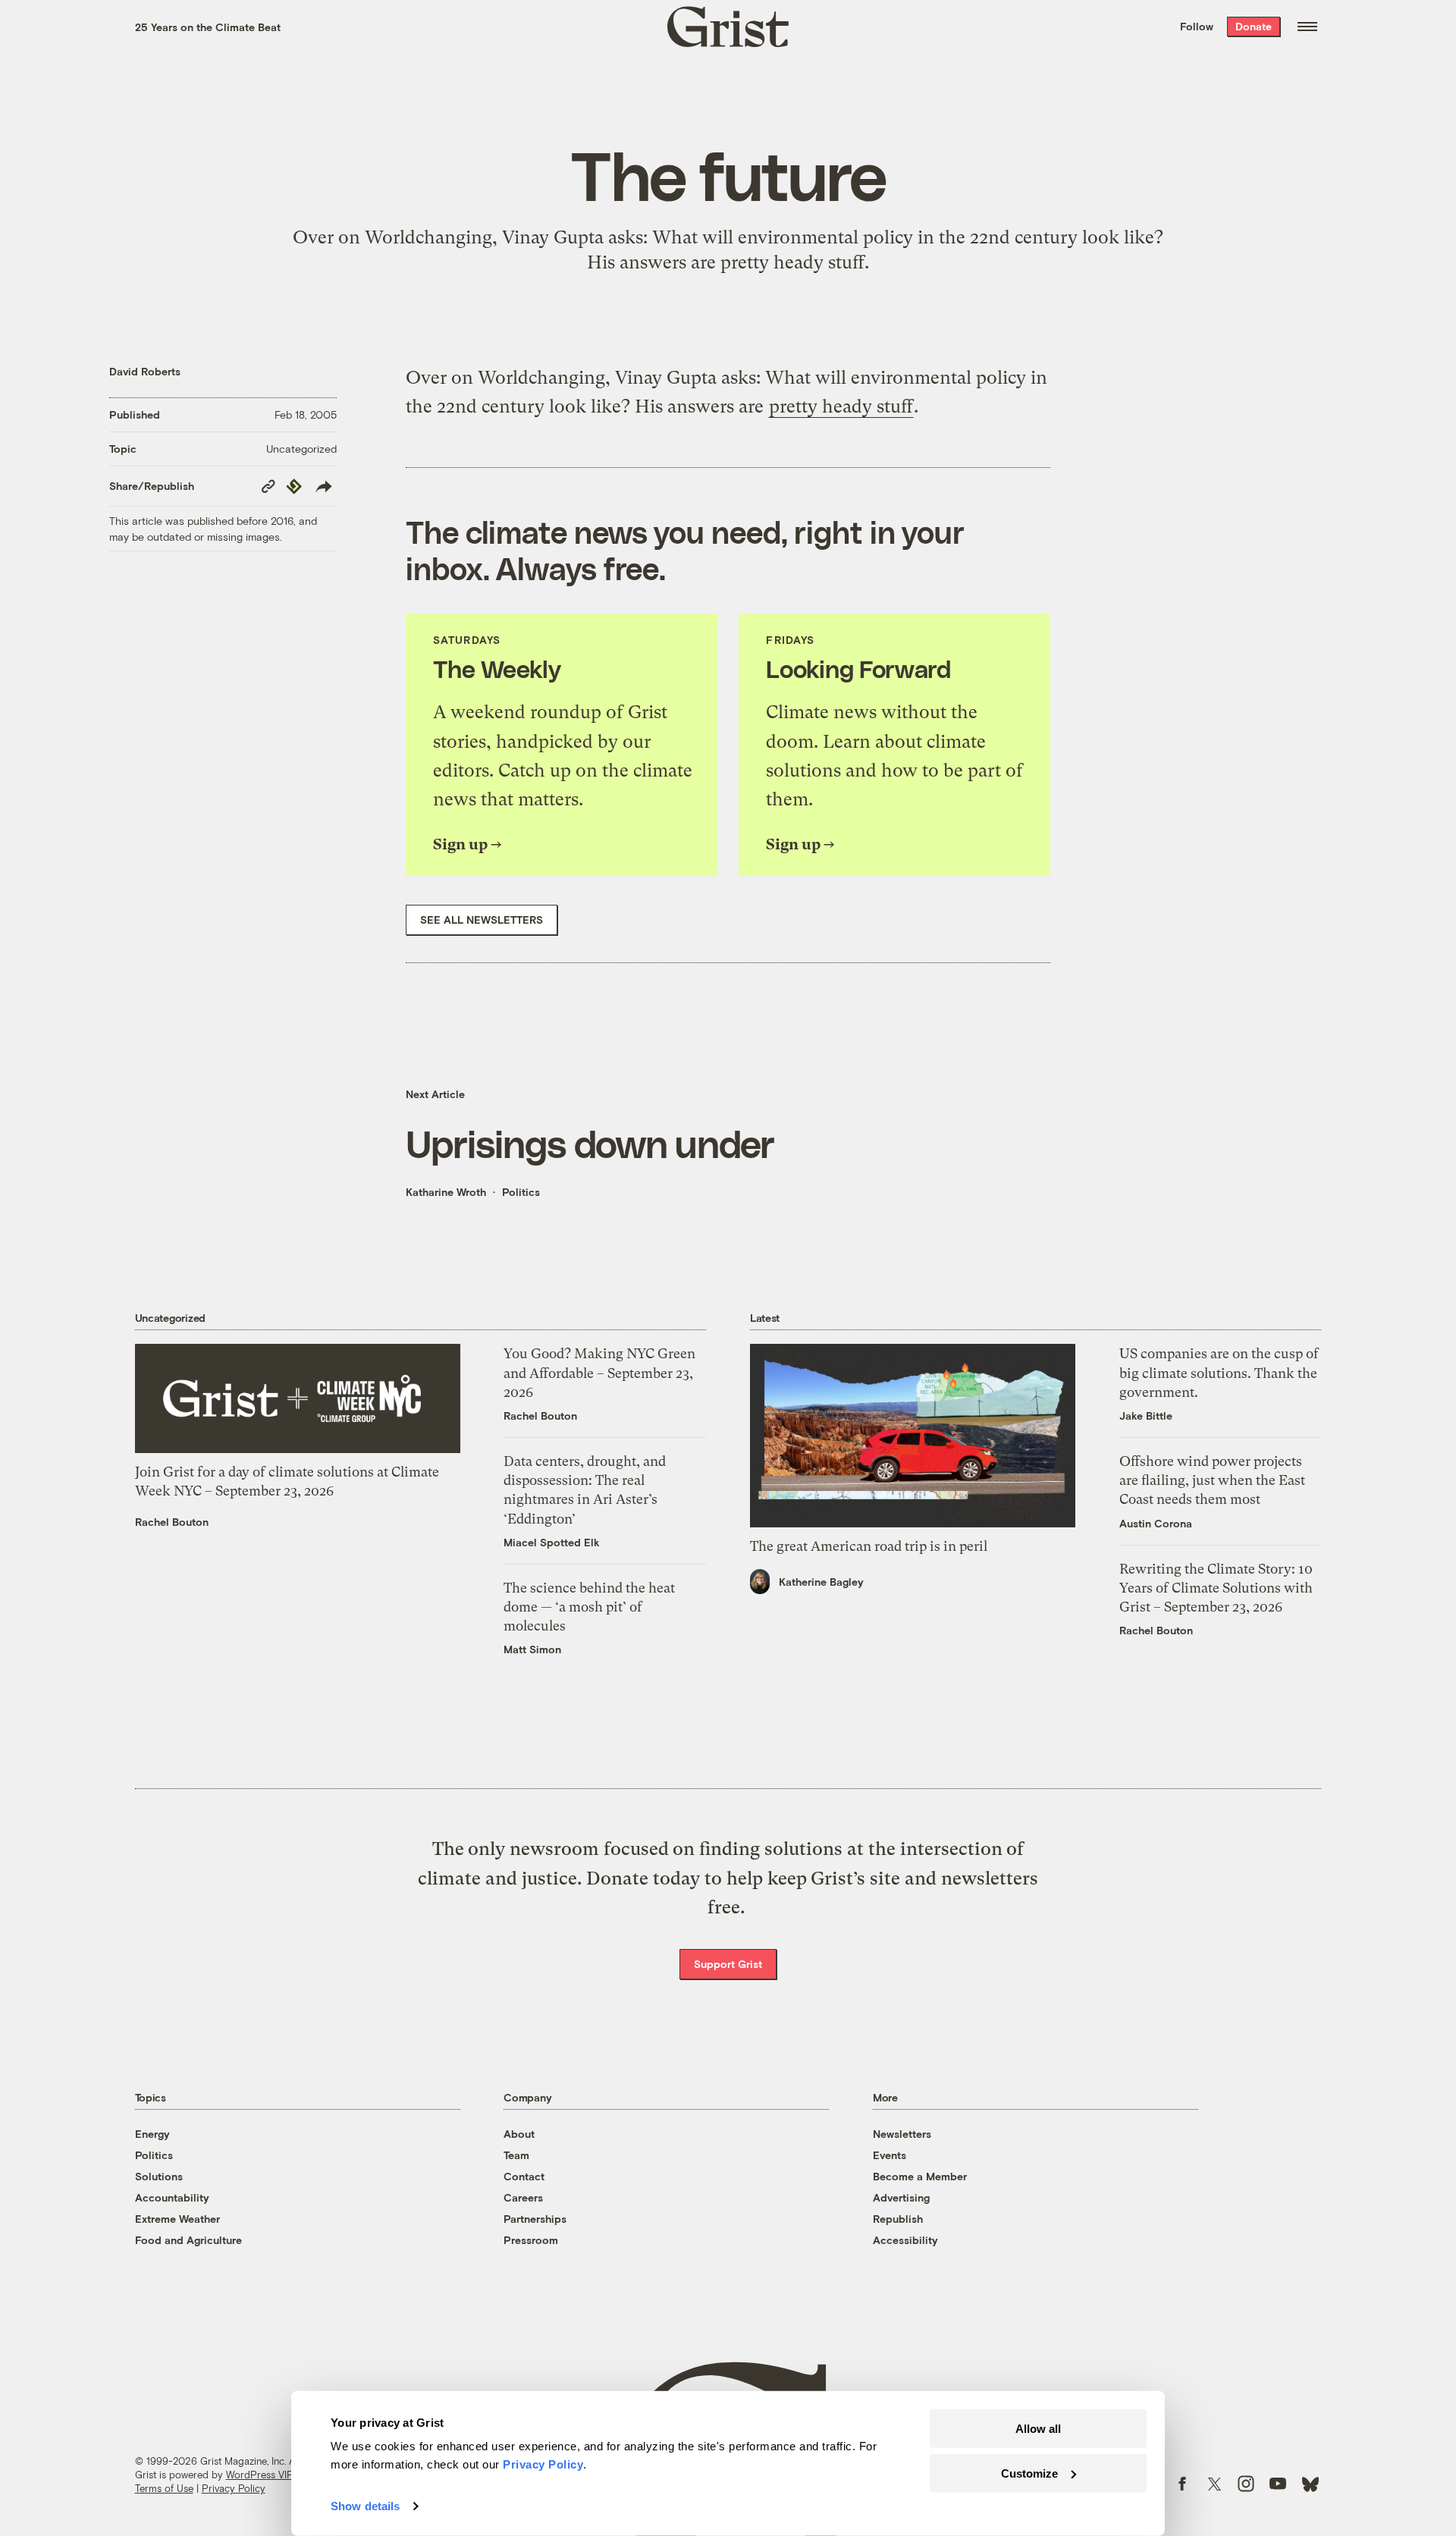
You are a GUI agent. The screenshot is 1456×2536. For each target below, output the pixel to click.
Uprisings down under (590, 1143)
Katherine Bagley (821, 1582)
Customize (1029, 2473)
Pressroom (531, 2240)
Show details (365, 2506)
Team (516, 2155)
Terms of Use (164, 2488)
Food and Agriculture (188, 2240)
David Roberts (145, 371)
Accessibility (905, 2240)
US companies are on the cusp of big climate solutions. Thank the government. (1219, 1372)
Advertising (901, 2197)
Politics (521, 1192)
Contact (524, 2176)
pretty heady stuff (792, 262)
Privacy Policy (234, 2488)
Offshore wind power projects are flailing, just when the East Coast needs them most (1212, 1480)
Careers (523, 2197)
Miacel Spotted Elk (552, 1542)
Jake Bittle (1146, 1416)
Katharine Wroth (446, 1192)
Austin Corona (1156, 1523)
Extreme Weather (177, 2219)
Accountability (172, 2197)
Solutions (159, 2176)
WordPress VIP (259, 2475)
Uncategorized (301, 449)
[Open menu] (1307, 27)
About (519, 2134)
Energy (152, 2134)
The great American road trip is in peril (869, 1546)
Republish (898, 2219)
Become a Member (920, 2176)
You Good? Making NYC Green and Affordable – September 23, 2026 (599, 1372)
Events (890, 2155)
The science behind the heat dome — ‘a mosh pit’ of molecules (589, 1607)
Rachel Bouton (172, 1522)
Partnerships (535, 2219)
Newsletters (902, 2134)
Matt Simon (532, 1649)
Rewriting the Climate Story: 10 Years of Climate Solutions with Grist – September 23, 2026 (1216, 1588)
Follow (1197, 26)
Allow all (1038, 2429)
